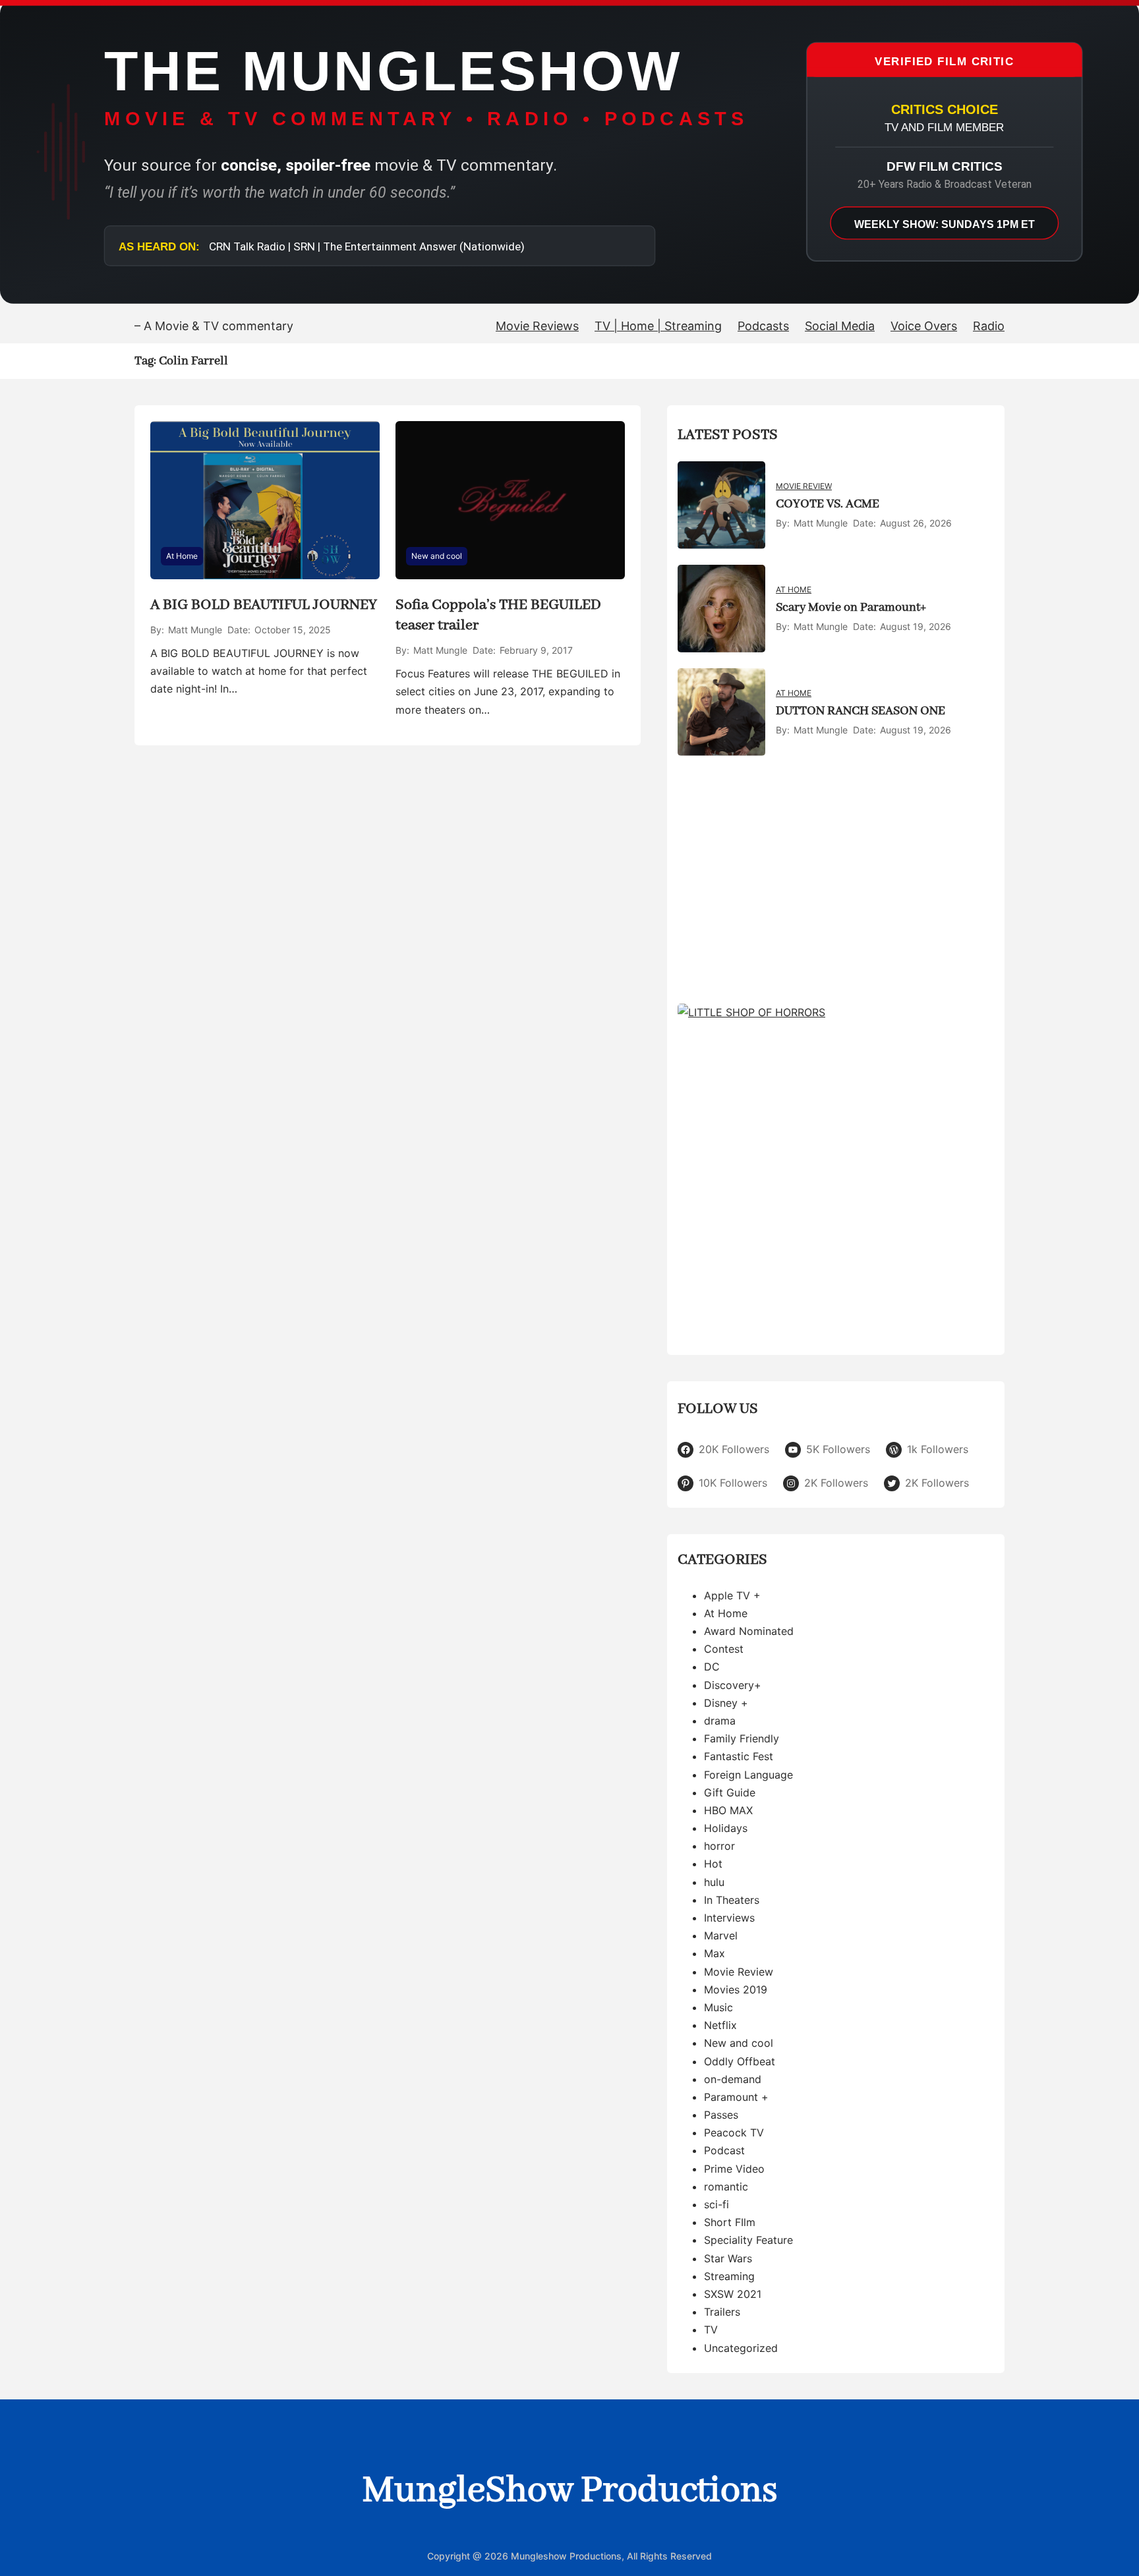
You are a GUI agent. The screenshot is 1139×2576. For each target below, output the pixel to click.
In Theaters (732, 1900)
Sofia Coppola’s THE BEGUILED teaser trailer (498, 615)
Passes (721, 2115)
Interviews (729, 1918)
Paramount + (736, 2097)
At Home (182, 556)
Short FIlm (730, 2222)
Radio (989, 326)
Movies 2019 (736, 1989)
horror (719, 1846)
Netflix (720, 2025)
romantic (726, 2187)
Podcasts (763, 326)
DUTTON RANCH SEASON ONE (861, 711)
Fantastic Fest (739, 1756)
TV (711, 2330)
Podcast (724, 2150)
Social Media (840, 326)
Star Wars (728, 2258)
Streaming (729, 2276)
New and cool (437, 556)
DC (712, 1667)
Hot (713, 1864)
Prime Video (734, 2169)
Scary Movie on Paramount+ (851, 608)
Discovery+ (733, 1685)
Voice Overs (924, 326)
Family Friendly (742, 1738)
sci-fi (716, 2204)
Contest (724, 1649)
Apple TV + (732, 1595)
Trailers (722, 2312)
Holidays (726, 1828)
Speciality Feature (748, 2240)
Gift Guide (730, 1792)
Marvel (721, 1935)
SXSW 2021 (733, 2294)
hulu (714, 1882)
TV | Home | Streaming (658, 326)
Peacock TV (734, 2132)
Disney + (726, 1703)
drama (720, 1721)
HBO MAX (728, 1810)
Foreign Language (748, 1775)
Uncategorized (741, 2348)
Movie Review (804, 486)
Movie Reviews (537, 326)
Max (715, 1953)
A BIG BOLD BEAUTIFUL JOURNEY (264, 605)
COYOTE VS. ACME (828, 504)
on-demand (733, 2079)
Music (718, 2007)
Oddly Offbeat (740, 2061)
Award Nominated (749, 1631)
